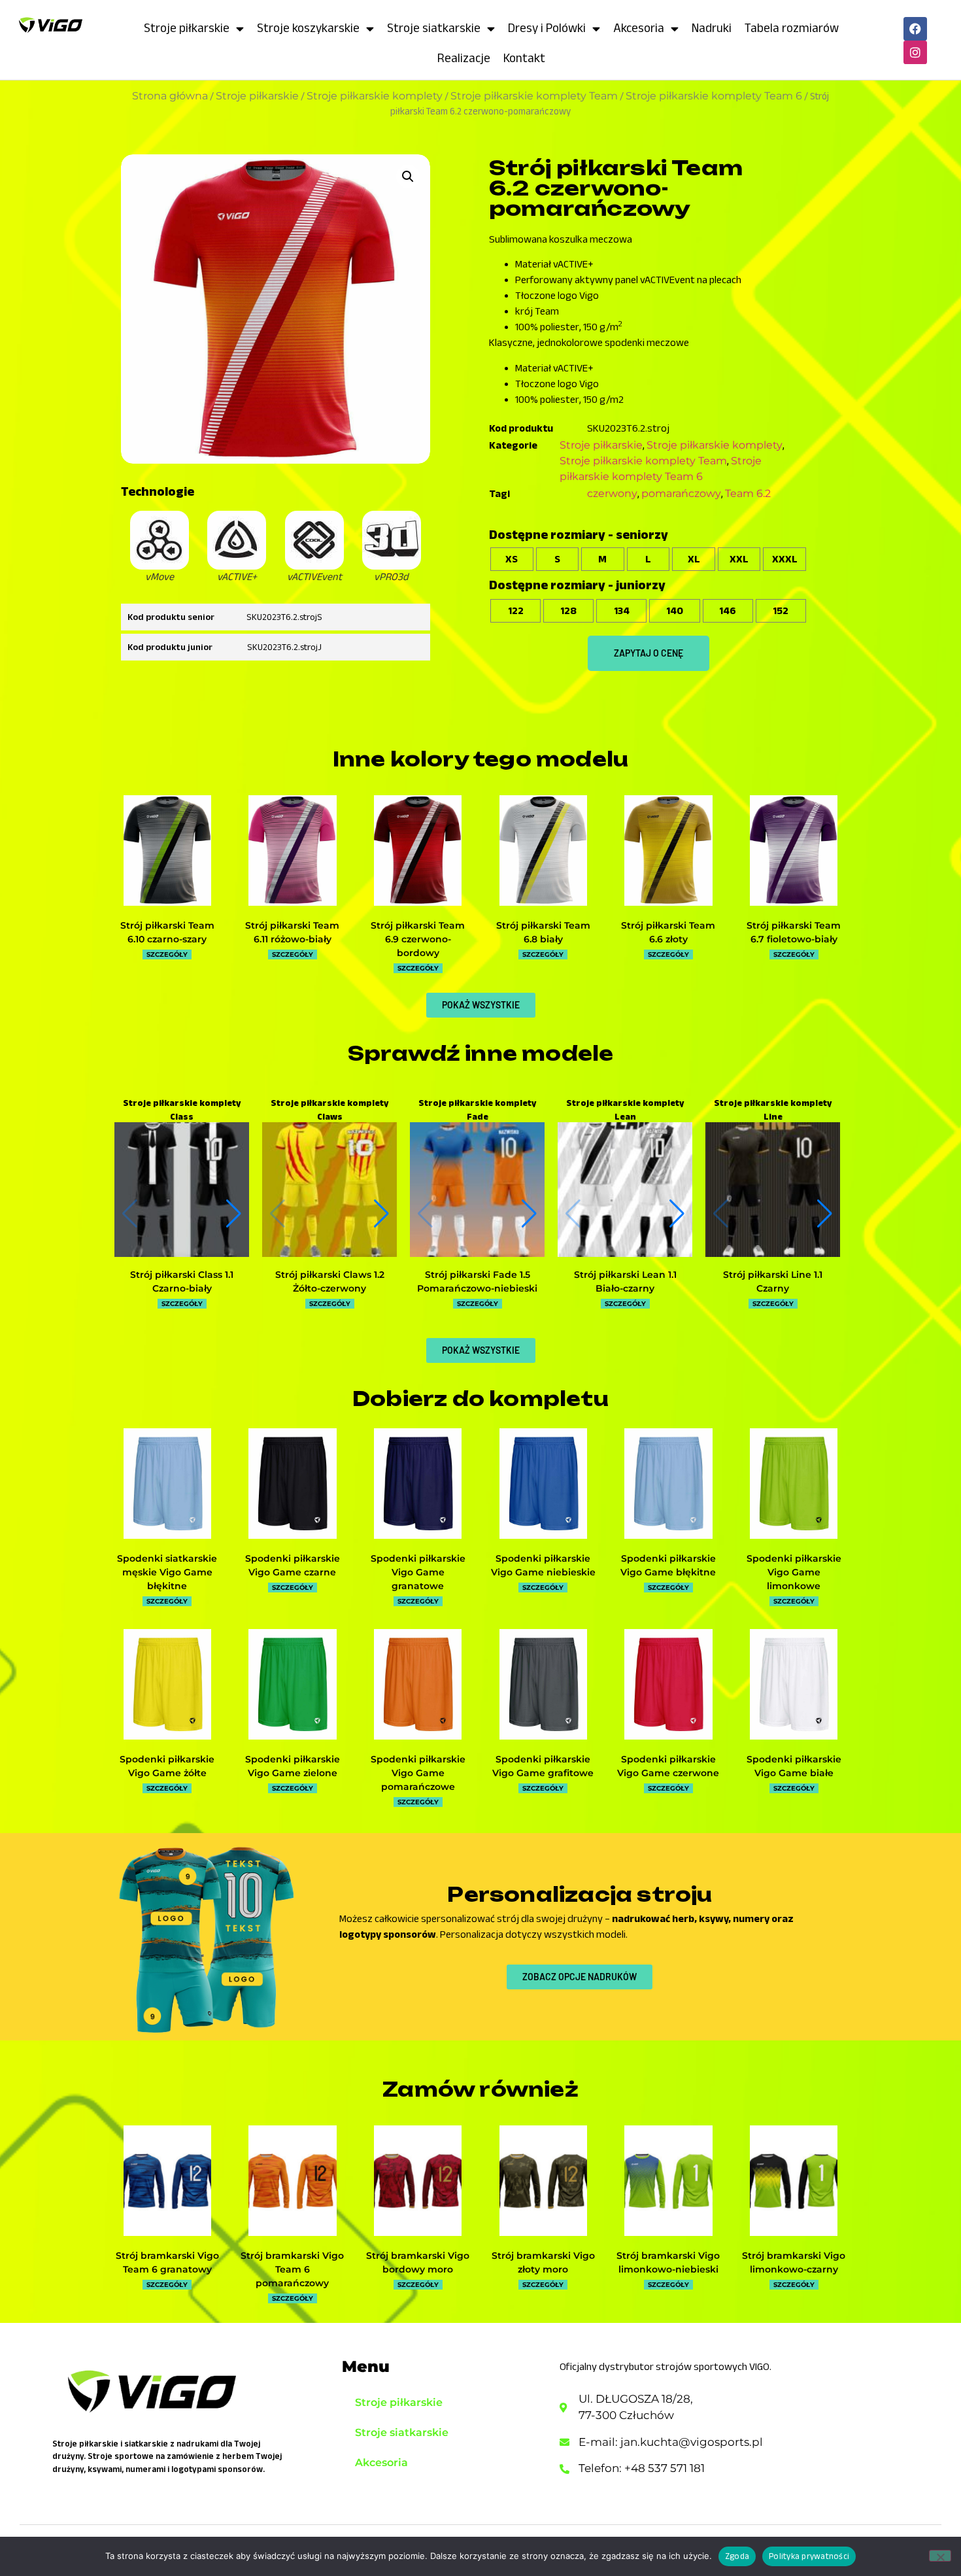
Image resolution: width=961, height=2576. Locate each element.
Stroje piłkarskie (187, 28)
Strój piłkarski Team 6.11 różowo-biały (292, 932)
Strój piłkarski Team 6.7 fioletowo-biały (794, 932)
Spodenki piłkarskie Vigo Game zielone (293, 1766)
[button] (408, 177)
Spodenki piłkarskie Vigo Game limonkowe (794, 1572)
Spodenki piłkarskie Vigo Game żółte (167, 1766)
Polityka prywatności (809, 2556)
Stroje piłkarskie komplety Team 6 (714, 96)
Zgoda (737, 2556)
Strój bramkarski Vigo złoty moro (543, 2262)
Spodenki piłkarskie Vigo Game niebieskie (543, 1565)
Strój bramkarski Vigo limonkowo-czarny (794, 2262)
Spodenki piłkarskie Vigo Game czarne (293, 1565)
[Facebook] (915, 29)
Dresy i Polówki (547, 28)
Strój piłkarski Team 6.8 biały (543, 932)
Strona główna (170, 96)
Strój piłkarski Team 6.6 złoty (668, 932)
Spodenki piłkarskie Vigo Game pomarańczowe (418, 1773)
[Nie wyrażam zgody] (940, 2556)
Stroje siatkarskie (434, 28)
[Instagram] (915, 52)
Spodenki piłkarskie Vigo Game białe (794, 1766)
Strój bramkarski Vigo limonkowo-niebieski (668, 2262)
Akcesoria (639, 28)
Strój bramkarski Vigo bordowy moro (418, 2262)
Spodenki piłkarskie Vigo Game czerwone (668, 1766)
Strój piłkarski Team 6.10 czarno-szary (167, 932)
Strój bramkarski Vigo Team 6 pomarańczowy (292, 2269)
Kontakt (524, 58)
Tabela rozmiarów (792, 28)
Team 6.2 (748, 493)
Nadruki (712, 28)
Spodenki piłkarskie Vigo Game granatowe (418, 1572)
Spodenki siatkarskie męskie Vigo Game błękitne (167, 1572)
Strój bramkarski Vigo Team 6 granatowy (167, 2262)
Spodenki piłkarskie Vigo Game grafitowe (543, 1766)
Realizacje (464, 58)
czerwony (612, 493)
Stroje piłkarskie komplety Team (534, 96)
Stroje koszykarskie (308, 28)
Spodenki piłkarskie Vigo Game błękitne (668, 1565)
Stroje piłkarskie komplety (375, 96)
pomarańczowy (681, 493)
